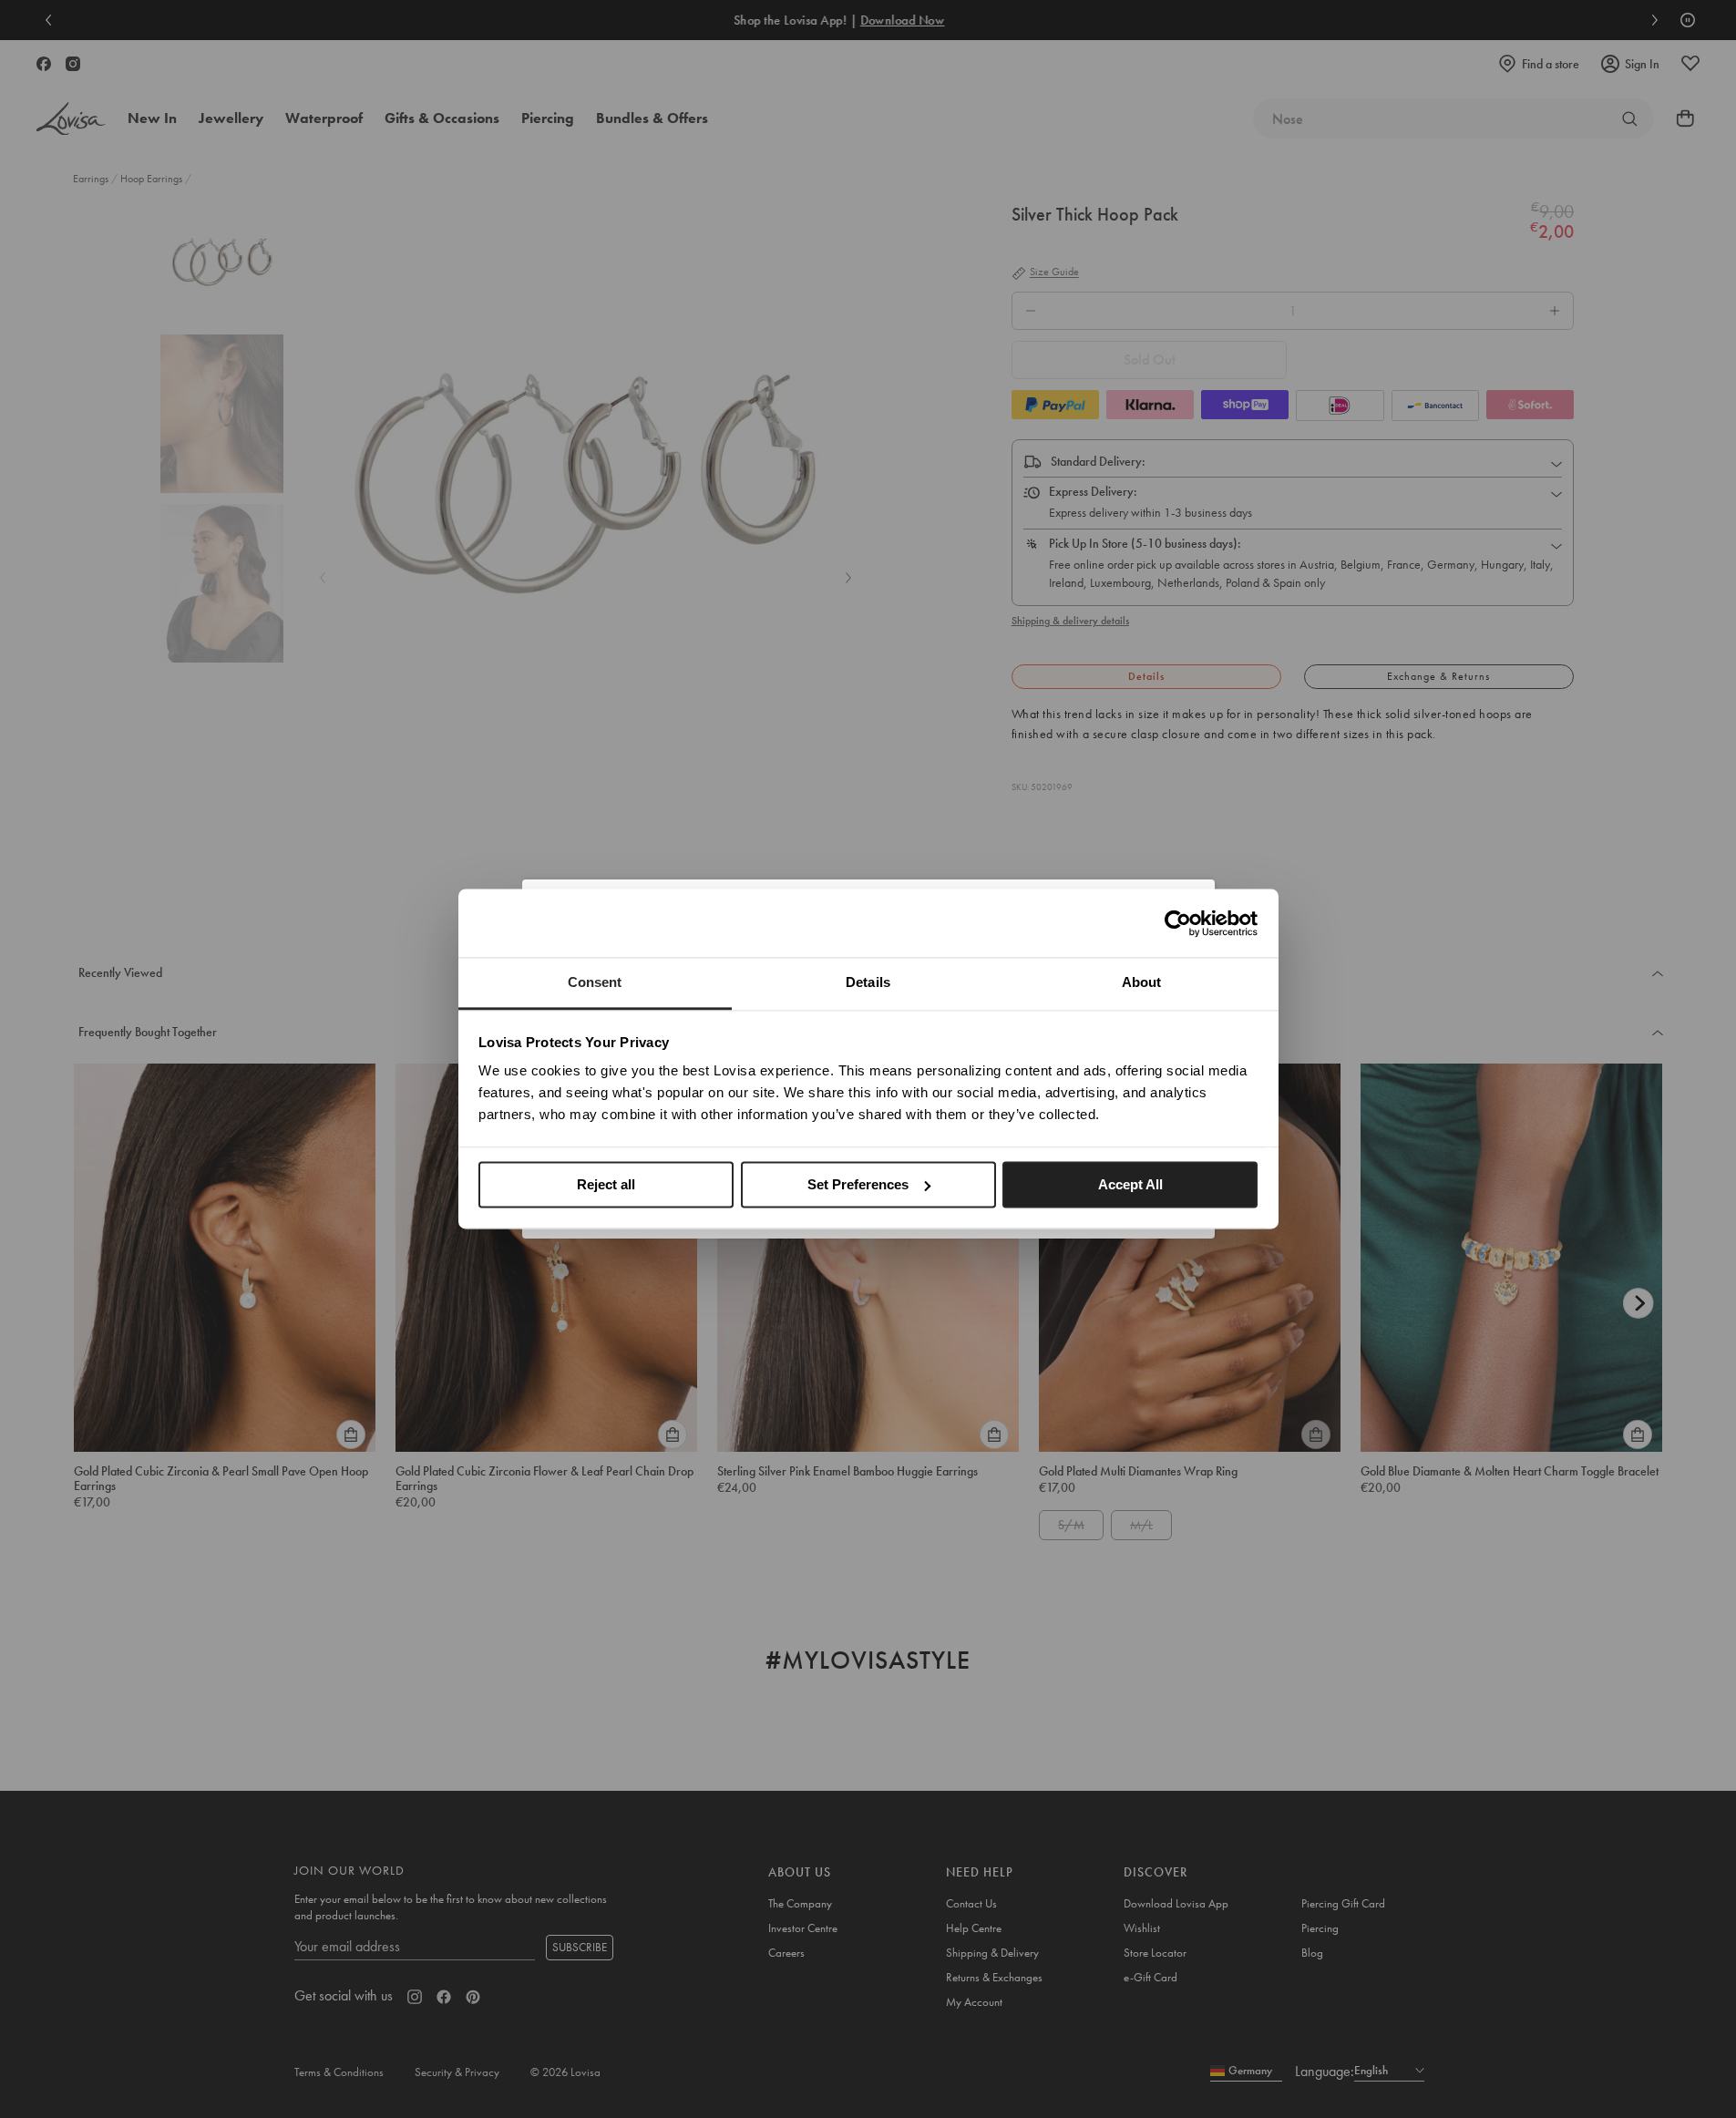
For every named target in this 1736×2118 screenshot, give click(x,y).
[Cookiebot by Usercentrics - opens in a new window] (1178, 923)
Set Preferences (858, 1184)
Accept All (1130, 1184)
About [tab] (1142, 982)
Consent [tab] (595, 982)
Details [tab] (868, 982)
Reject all (606, 1184)
